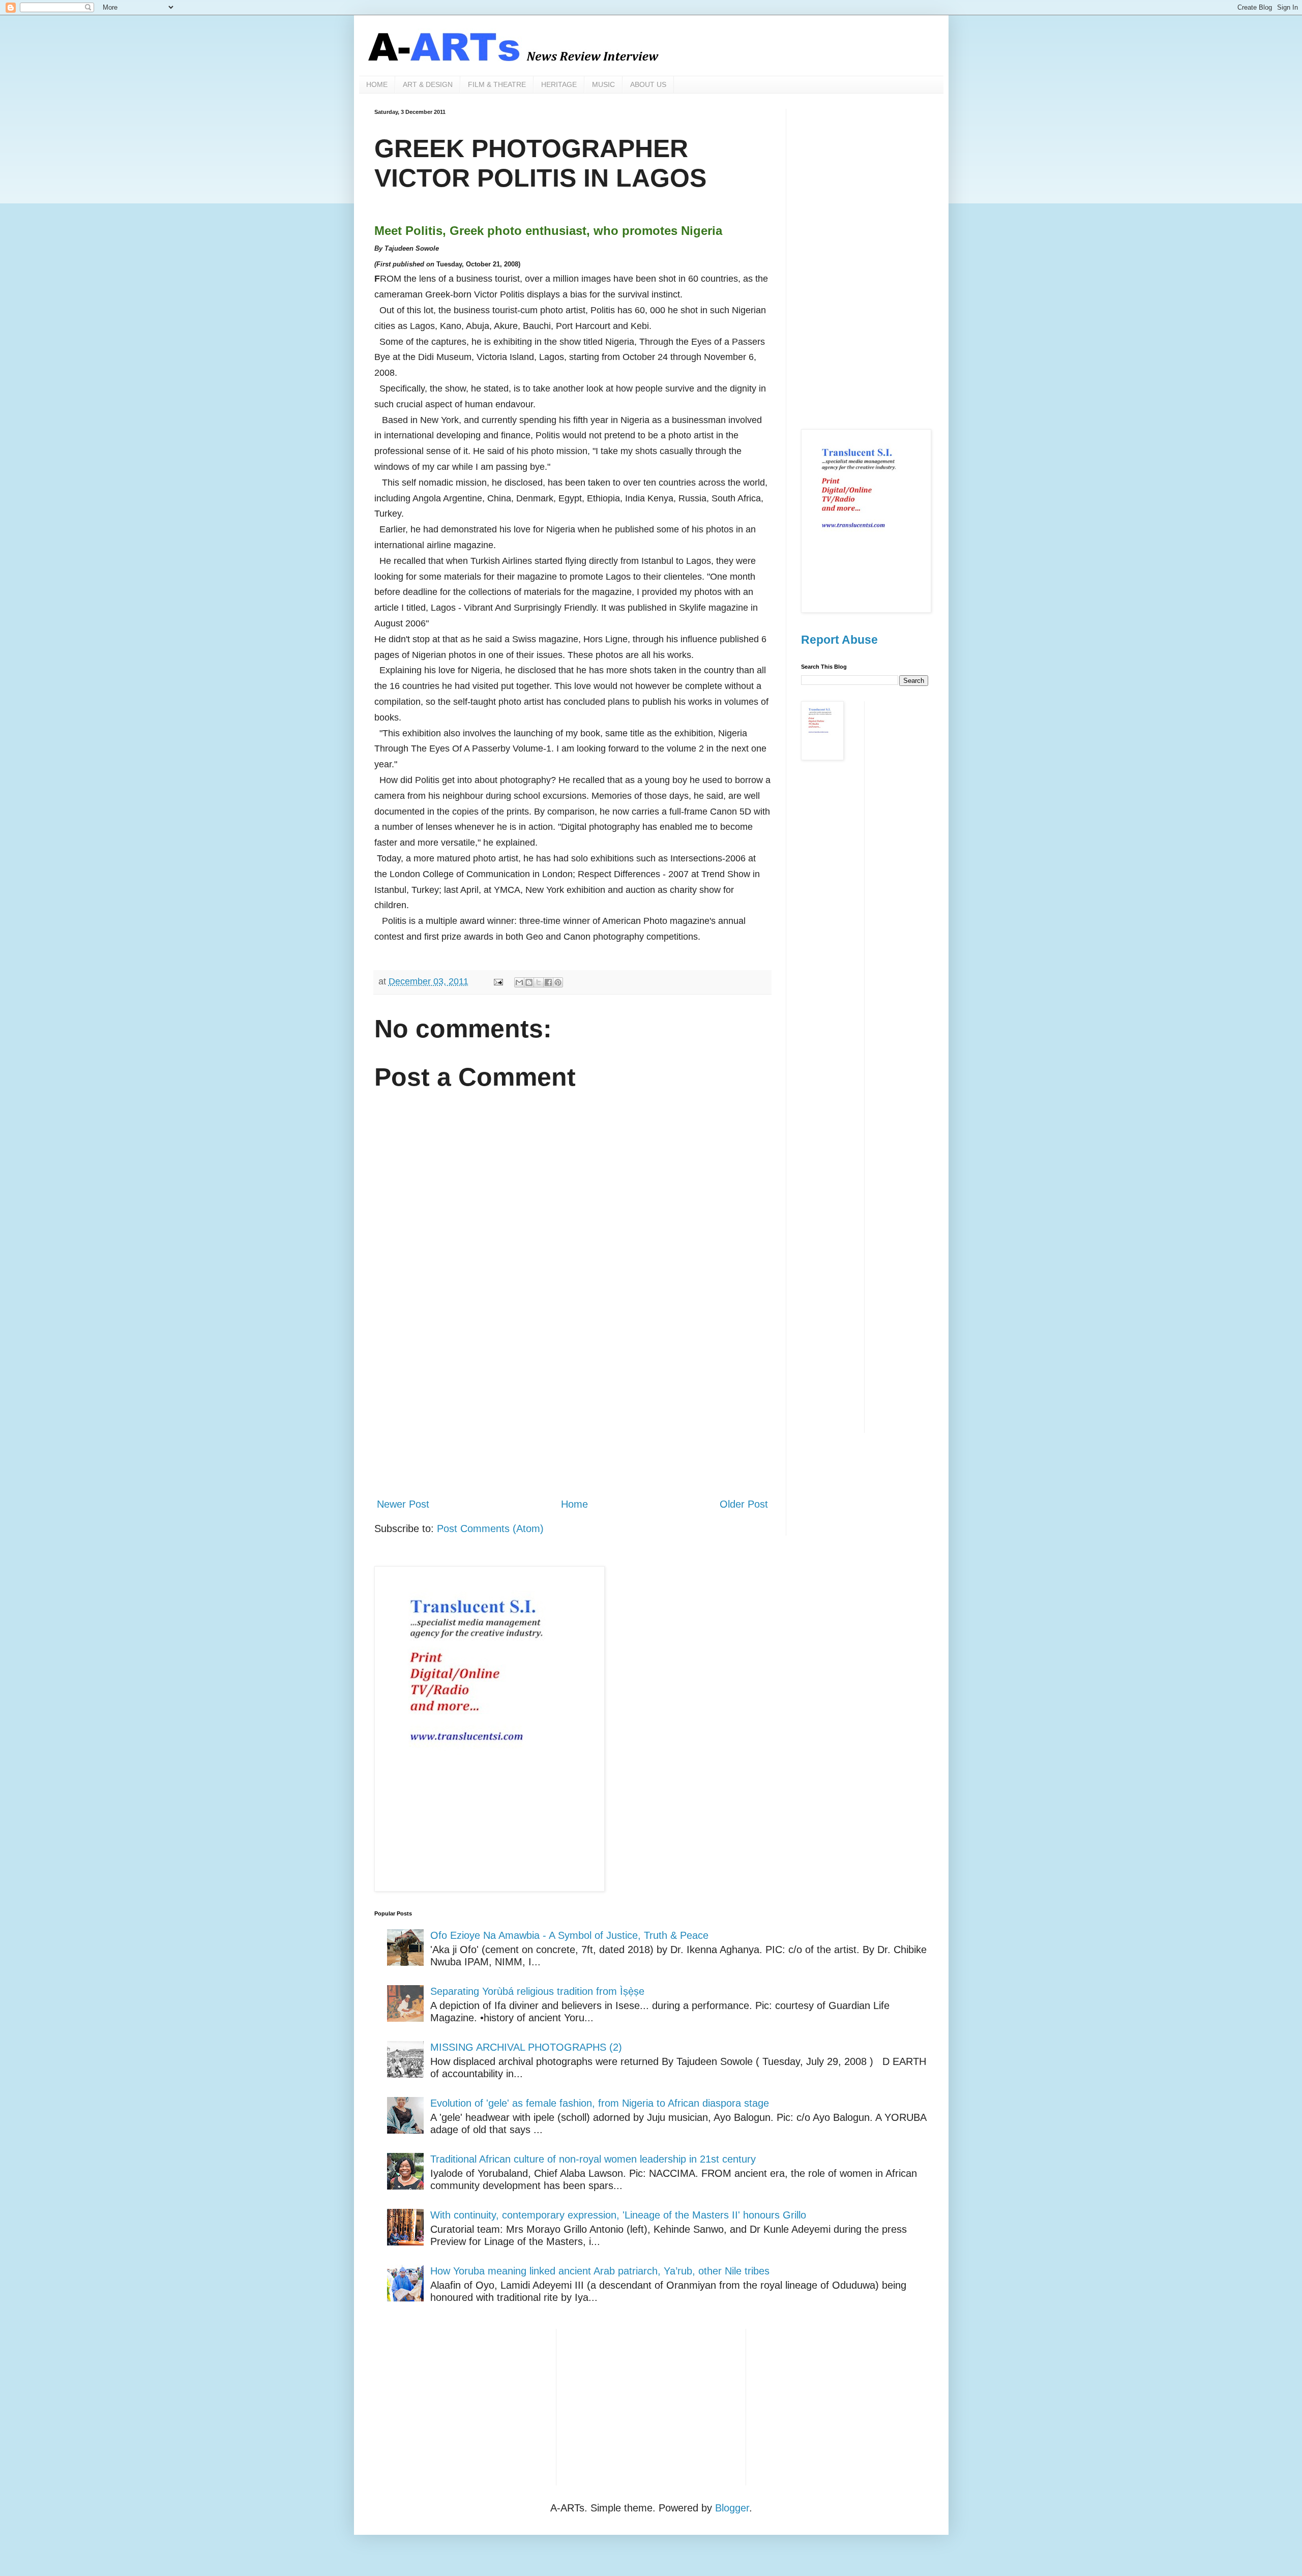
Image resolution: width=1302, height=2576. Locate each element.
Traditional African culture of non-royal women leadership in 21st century (593, 2159)
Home (574, 1504)
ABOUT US (648, 84)
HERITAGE (559, 84)
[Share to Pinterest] (558, 982)
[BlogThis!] (529, 982)
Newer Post (403, 1504)
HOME (377, 84)
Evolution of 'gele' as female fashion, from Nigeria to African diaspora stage (600, 2103)
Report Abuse (839, 640)
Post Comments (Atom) (490, 1529)
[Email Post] (497, 981)
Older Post (744, 1504)
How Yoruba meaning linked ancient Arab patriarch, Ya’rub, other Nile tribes (600, 2271)
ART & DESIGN (428, 84)
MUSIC (603, 84)
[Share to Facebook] (548, 982)
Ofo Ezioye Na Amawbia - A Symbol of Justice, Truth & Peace (569, 1935)
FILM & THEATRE (497, 84)
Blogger (732, 2508)
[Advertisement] (572, 1405)
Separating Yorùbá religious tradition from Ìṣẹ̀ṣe (537, 1991)
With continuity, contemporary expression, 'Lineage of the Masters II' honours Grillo (618, 2215)
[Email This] (519, 982)
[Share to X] (539, 982)
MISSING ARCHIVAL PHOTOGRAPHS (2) (526, 2047)
